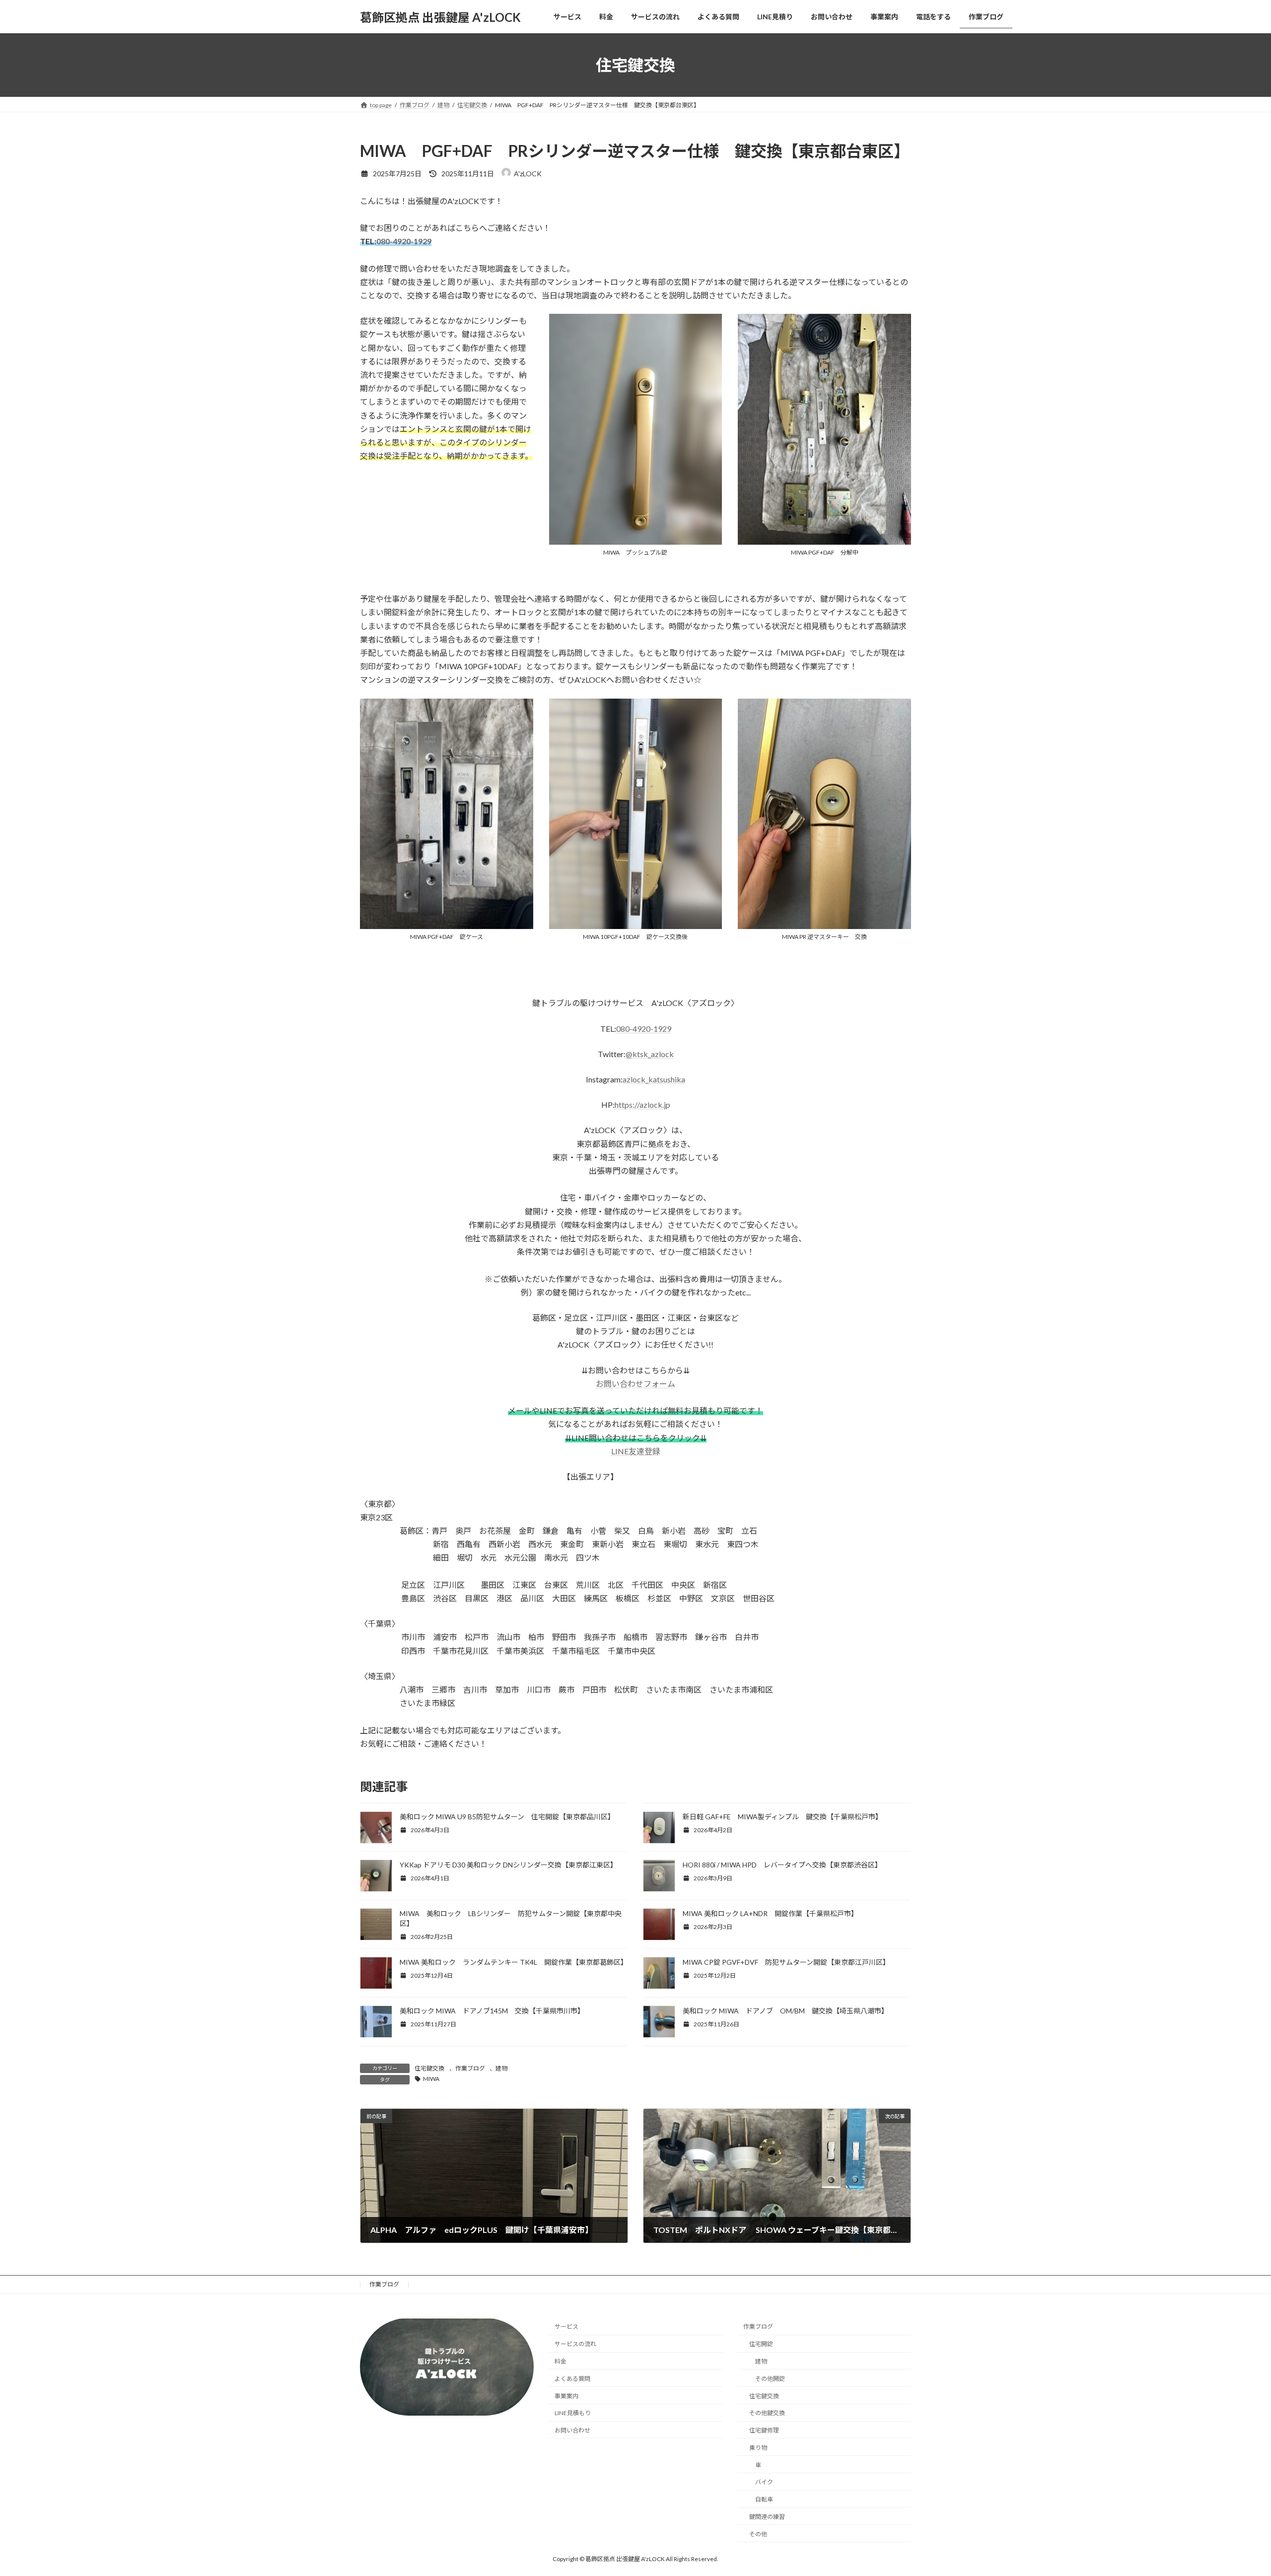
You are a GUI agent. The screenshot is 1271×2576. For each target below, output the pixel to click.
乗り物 (758, 2448)
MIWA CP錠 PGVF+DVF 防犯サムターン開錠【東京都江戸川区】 (786, 1962)
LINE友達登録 (636, 1451)
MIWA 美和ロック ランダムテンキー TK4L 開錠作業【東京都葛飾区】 (514, 1962)
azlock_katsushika (654, 1079)
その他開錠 (770, 2378)
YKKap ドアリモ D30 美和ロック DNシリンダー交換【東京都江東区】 (510, 1865)
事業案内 (566, 2396)
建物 (501, 2068)
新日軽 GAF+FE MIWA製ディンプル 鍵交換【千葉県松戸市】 (782, 1817)
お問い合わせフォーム (635, 1384)
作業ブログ (470, 2068)
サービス (566, 2326)
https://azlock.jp (642, 1105)
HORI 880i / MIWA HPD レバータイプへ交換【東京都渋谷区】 (782, 1865)
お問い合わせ (572, 2430)
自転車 (764, 2499)
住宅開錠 (761, 2344)
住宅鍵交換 (429, 2068)
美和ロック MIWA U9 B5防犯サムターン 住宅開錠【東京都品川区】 (507, 1817)
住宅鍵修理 (764, 2430)
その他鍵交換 (767, 2413)
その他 (758, 2534)
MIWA (431, 2079)
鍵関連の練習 (767, 2517)
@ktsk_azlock (650, 1054)
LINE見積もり (573, 2413)
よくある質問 (572, 2378)
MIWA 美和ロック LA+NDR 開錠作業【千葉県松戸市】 (770, 1913)
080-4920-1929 (404, 241)
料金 (561, 2361)
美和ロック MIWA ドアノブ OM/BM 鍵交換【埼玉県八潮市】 (785, 2011)
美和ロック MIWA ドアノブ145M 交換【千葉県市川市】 (494, 2011)
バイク (764, 2482)
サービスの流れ (575, 2344)
